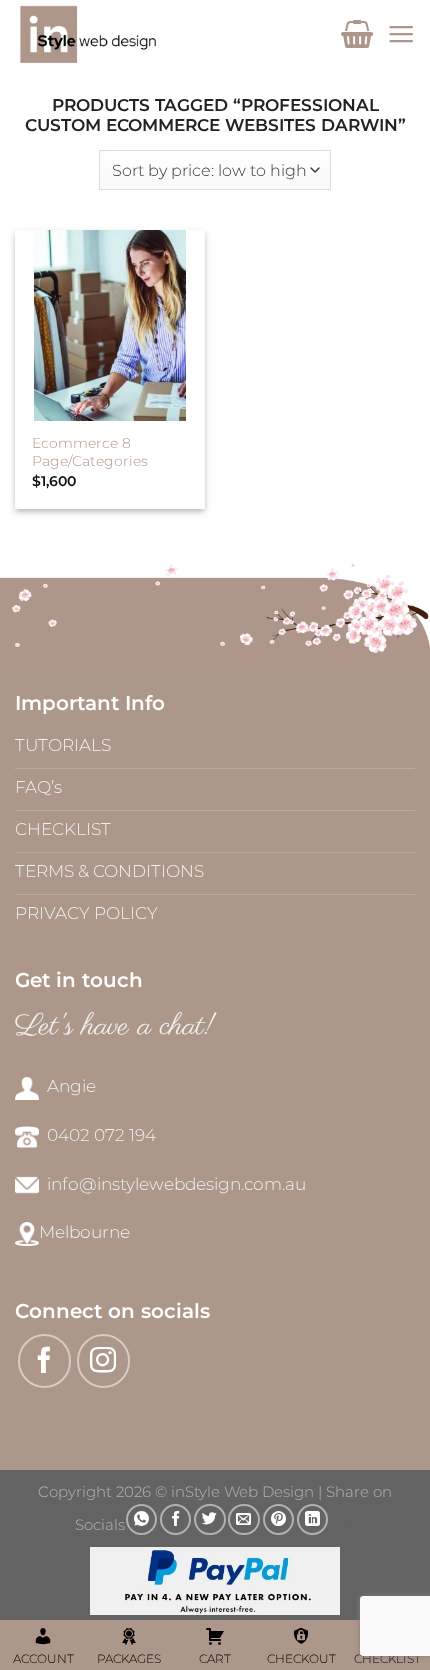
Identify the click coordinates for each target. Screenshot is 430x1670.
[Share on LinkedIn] (312, 1519)
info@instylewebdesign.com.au (176, 1184)
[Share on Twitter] (209, 1519)
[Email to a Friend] (243, 1519)
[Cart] (357, 35)
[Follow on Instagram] (104, 1361)
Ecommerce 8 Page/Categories (90, 452)
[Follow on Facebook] (45, 1361)
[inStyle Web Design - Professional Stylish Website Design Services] (146, 35)
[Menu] (401, 35)
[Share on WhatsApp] (141, 1519)
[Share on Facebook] (175, 1519)
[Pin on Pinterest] (278, 1519)
